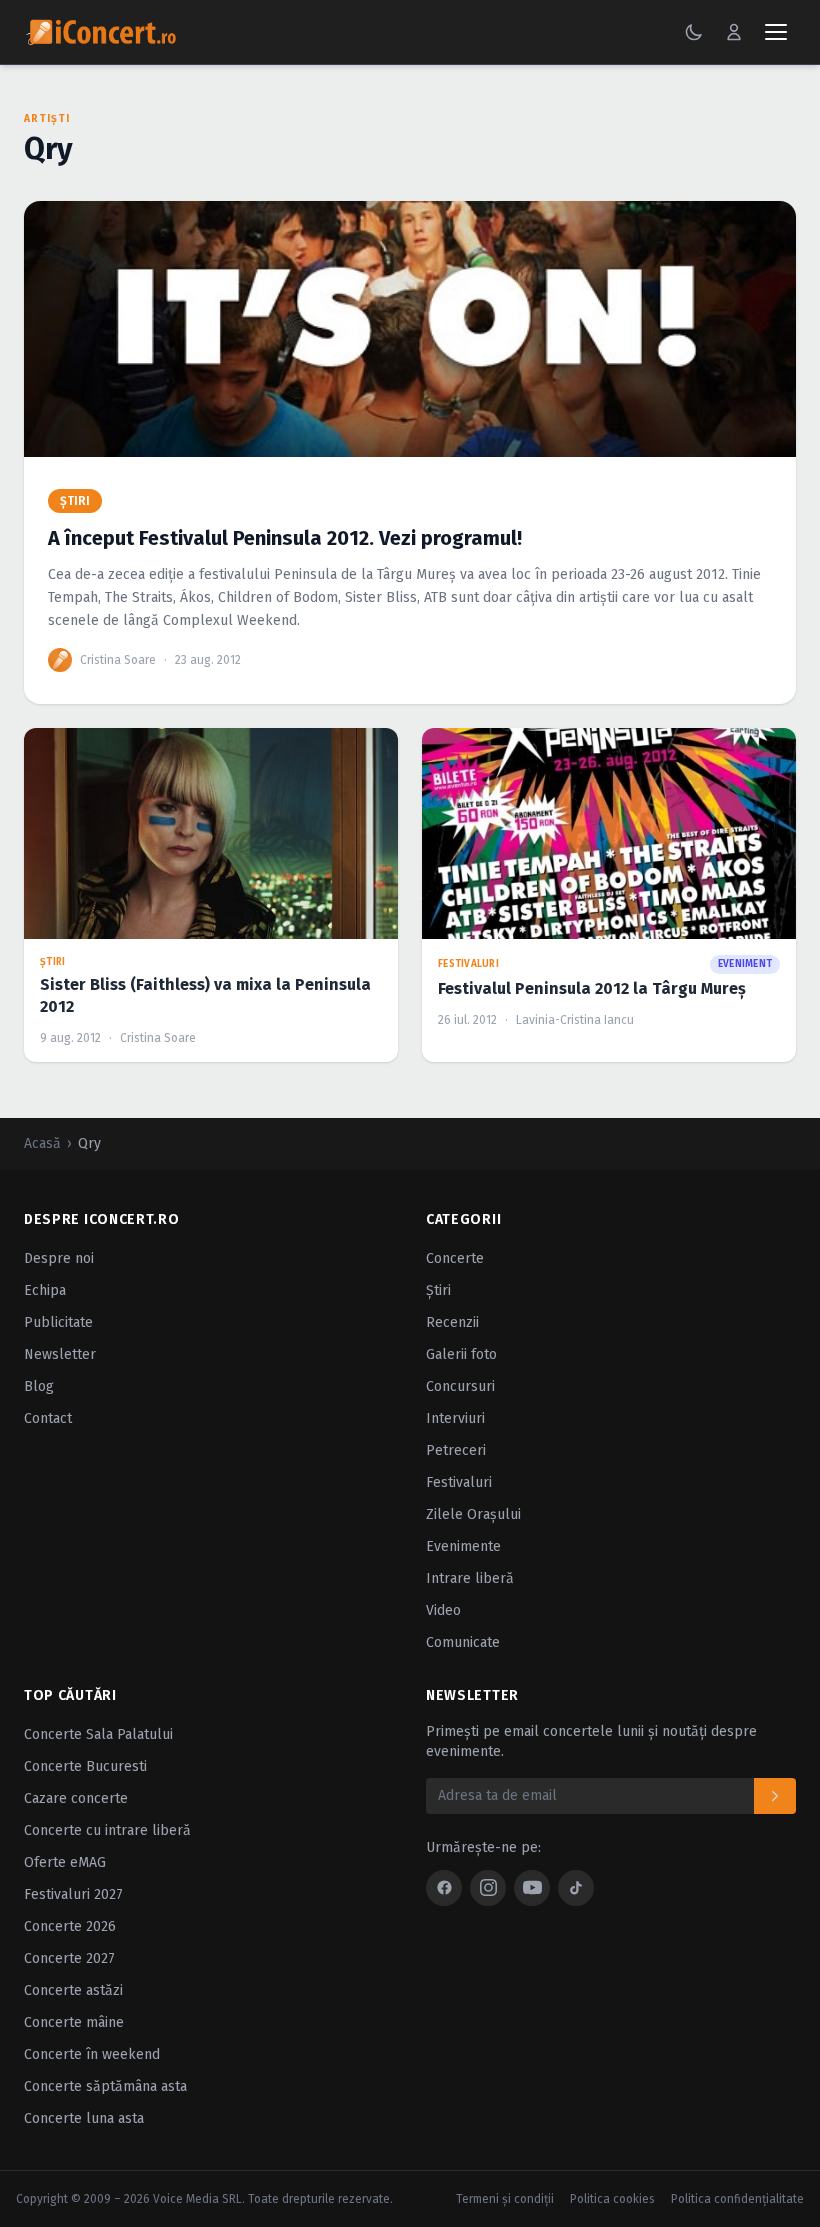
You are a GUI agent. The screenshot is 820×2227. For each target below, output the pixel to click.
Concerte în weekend (92, 2054)
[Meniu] (776, 32)
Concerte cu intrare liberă (107, 1830)
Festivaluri (459, 1482)
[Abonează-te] (775, 1796)
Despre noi (59, 1258)
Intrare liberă (470, 1578)
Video (443, 1610)
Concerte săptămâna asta (105, 2086)
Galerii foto (461, 1354)
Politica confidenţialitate (737, 2199)
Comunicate (463, 1642)
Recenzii (452, 1322)
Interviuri (455, 1418)
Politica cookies (612, 2199)
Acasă (42, 1143)
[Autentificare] (734, 32)
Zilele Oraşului (473, 1514)
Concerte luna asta (84, 2118)
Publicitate (58, 1322)
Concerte (455, 1258)
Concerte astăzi (73, 1990)
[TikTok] (576, 1888)
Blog (39, 1386)
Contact (48, 1418)
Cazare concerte (76, 1798)
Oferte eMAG (65, 1862)
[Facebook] (444, 1888)
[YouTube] (532, 1888)
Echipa (45, 1290)
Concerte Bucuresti (85, 1766)
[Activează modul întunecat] (694, 32)
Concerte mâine (74, 2022)
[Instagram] (488, 1888)
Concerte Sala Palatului (98, 1734)
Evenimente (463, 1546)
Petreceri (456, 1450)
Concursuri (460, 1386)
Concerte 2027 (69, 1958)
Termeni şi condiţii (505, 2199)
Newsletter (60, 1354)
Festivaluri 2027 (73, 1894)
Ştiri (438, 1290)
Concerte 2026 (70, 1926)
